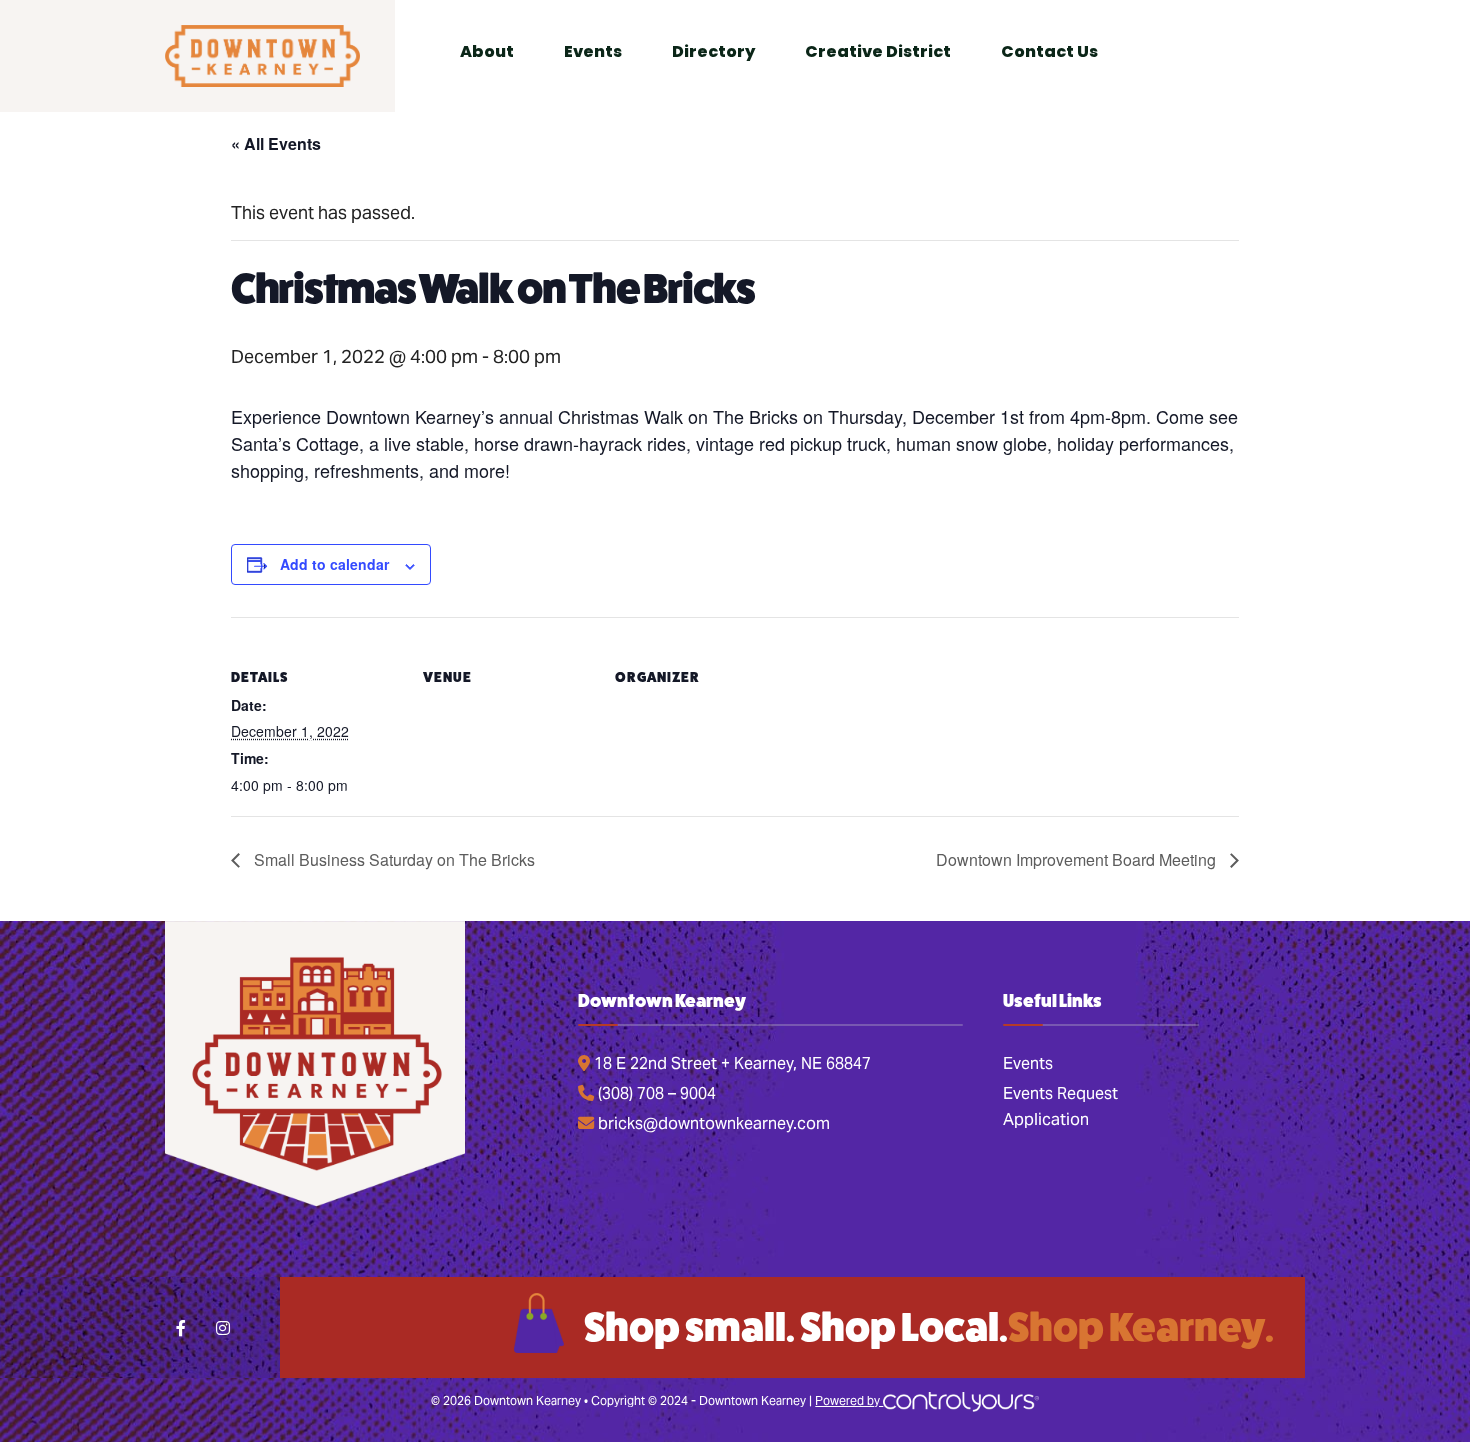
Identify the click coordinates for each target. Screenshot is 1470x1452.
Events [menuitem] (593, 51)
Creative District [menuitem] (878, 51)
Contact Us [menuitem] (1049, 51)
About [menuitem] (487, 51)
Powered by (849, 1400)
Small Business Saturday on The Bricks (392, 859)
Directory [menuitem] (713, 51)
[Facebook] (182, 1327)
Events (1028, 1063)
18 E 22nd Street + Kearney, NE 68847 (730, 1063)
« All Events (276, 143)
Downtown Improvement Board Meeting (1078, 859)
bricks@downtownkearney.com (712, 1123)
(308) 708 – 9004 (655, 1093)
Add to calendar (334, 564)
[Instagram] (222, 1327)
